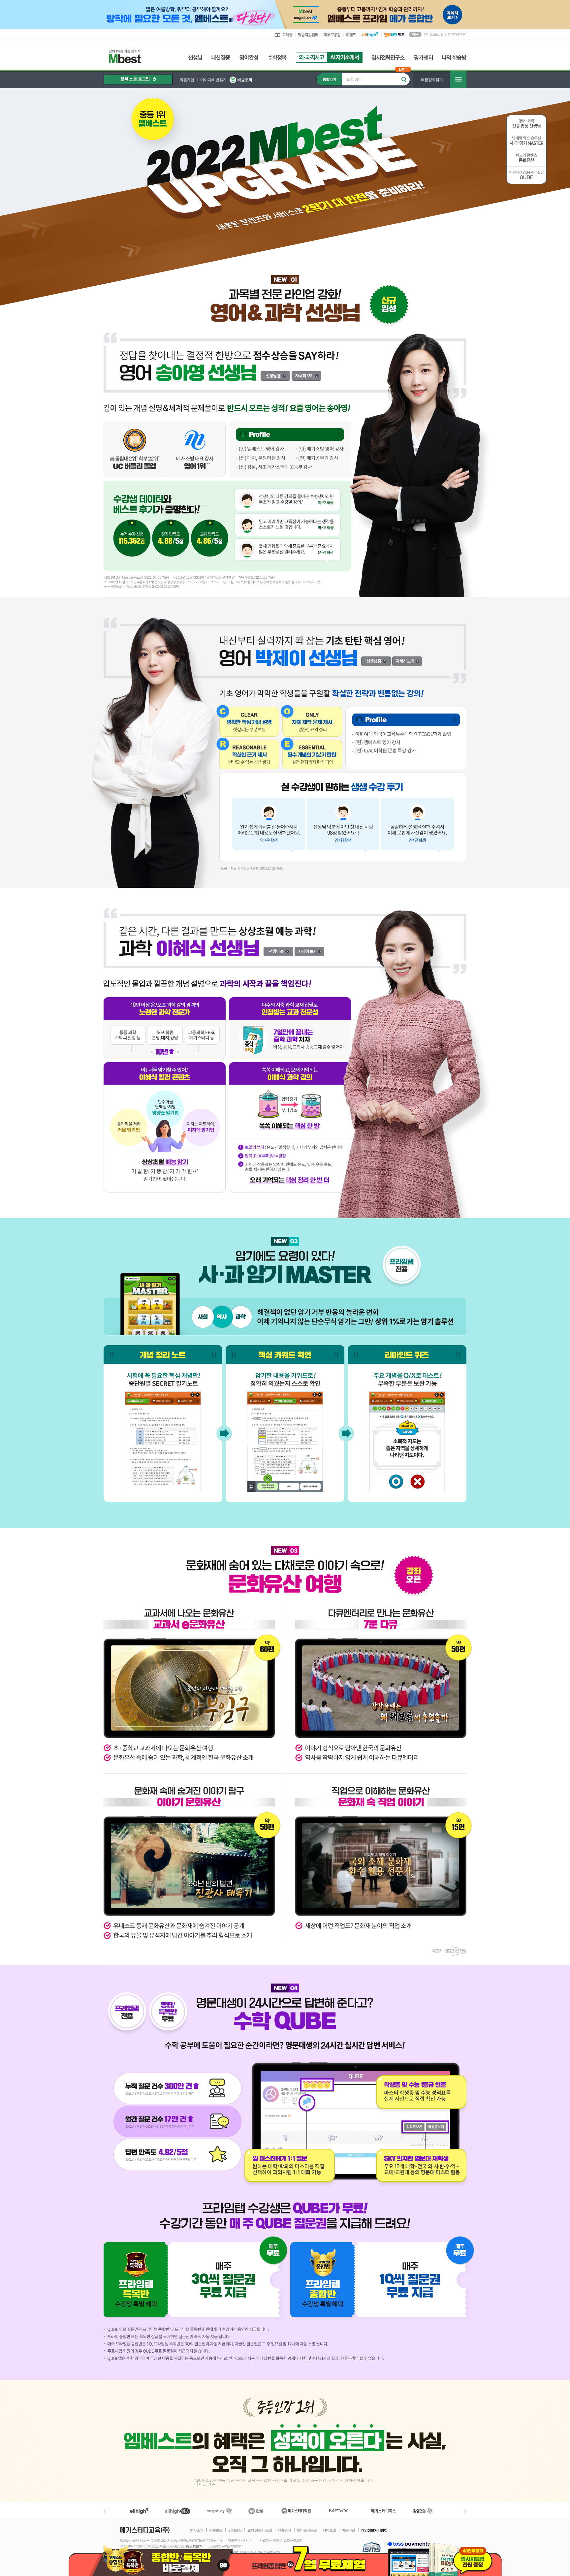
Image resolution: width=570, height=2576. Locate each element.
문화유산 (526, 158)
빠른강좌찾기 (432, 80)
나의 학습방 (454, 58)
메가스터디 (219, 2511)
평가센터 (423, 58)
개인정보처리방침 (374, 2530)
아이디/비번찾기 (213, 80)
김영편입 (423, 2511)
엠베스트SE (433, 34)
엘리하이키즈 (178, 2511)
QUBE (526, 176)
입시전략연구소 (388, 58)
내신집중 (221, 58)
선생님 (195, 58)
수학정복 (277, 58)
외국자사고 (311, 57)
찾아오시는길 (307, 2530)
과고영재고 (345, 57)
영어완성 (249, 58)
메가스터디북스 (385, 2511)
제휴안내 (284, 2530)
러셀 (256, 2511)
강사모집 (235, 2530)
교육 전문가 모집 (260, 2530)
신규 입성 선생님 (526, 123)
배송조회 (245, 80)
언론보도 (216, 2530)
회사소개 (197, 2530)
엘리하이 (139, 2511)
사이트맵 (329, 2530)
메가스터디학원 (296, 2511)
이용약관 (348, 2530)
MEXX (343, 2511)
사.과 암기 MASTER (526, 141)
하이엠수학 (457, 34)
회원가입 (187, 80)
